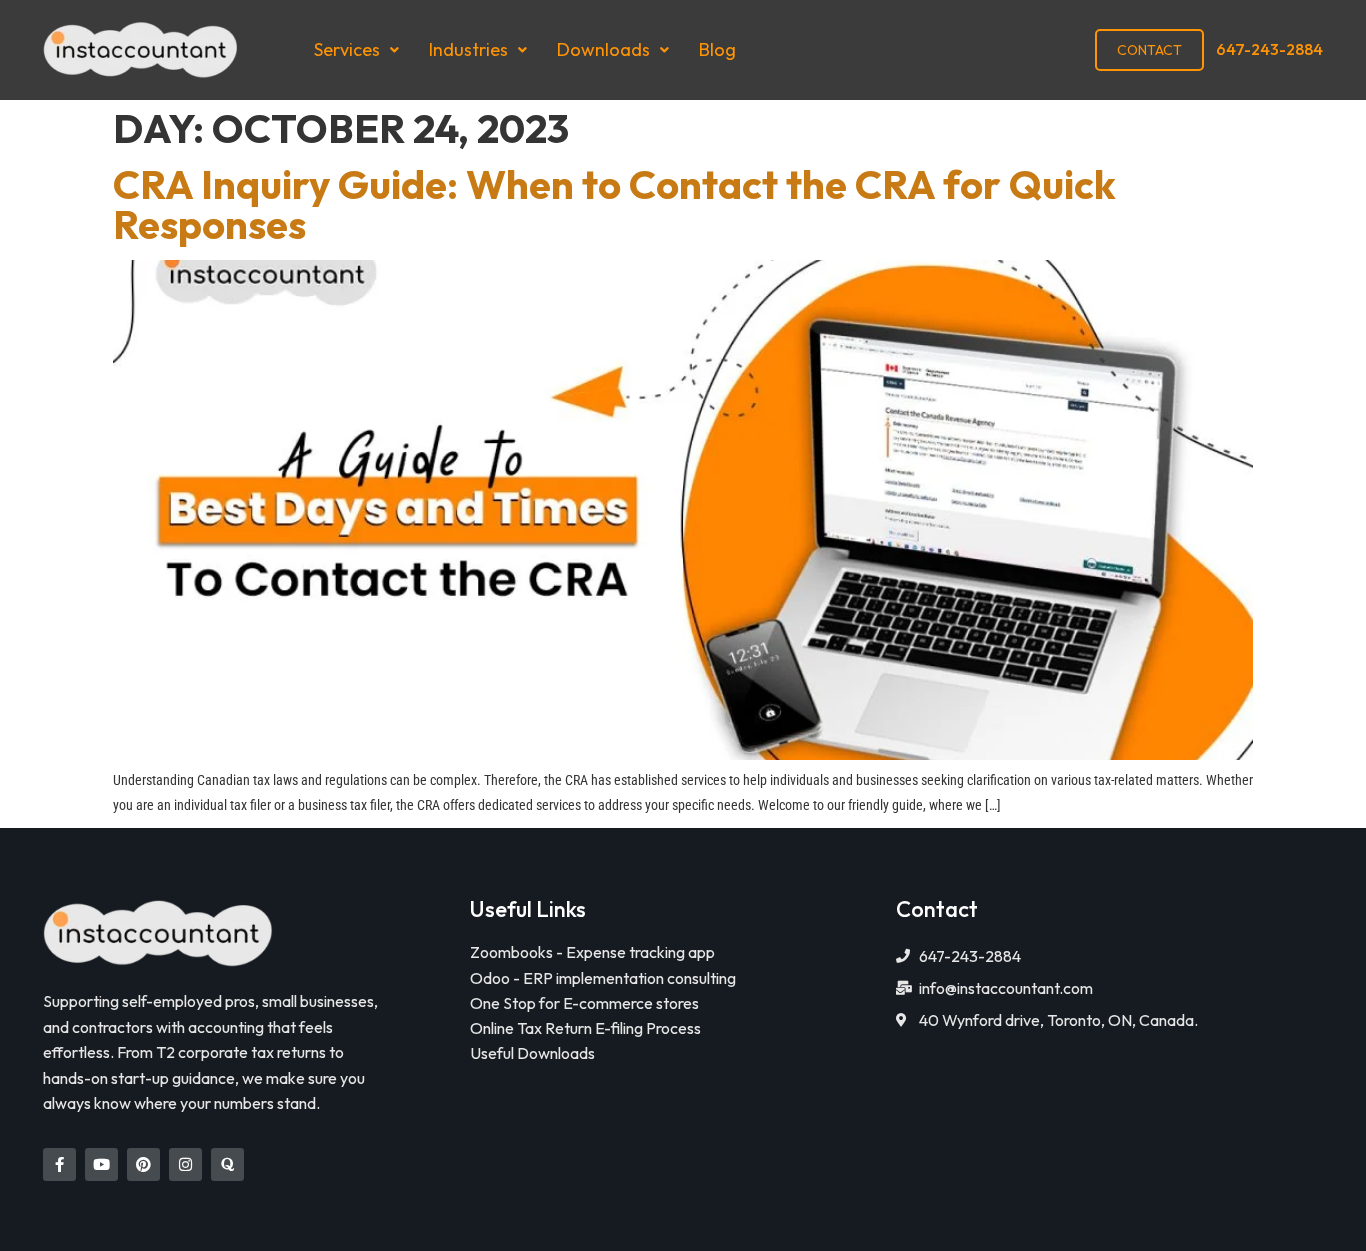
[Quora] (227, 1164)
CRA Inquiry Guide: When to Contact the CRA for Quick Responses (614, 204)
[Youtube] (101, 1164)
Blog (717, 49)
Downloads (603, 49)
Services (347, 49)
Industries (468, 49)
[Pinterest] (143, 1164)
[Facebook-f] (59, 1164)
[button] (356, 50)
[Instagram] (185, 1164)
